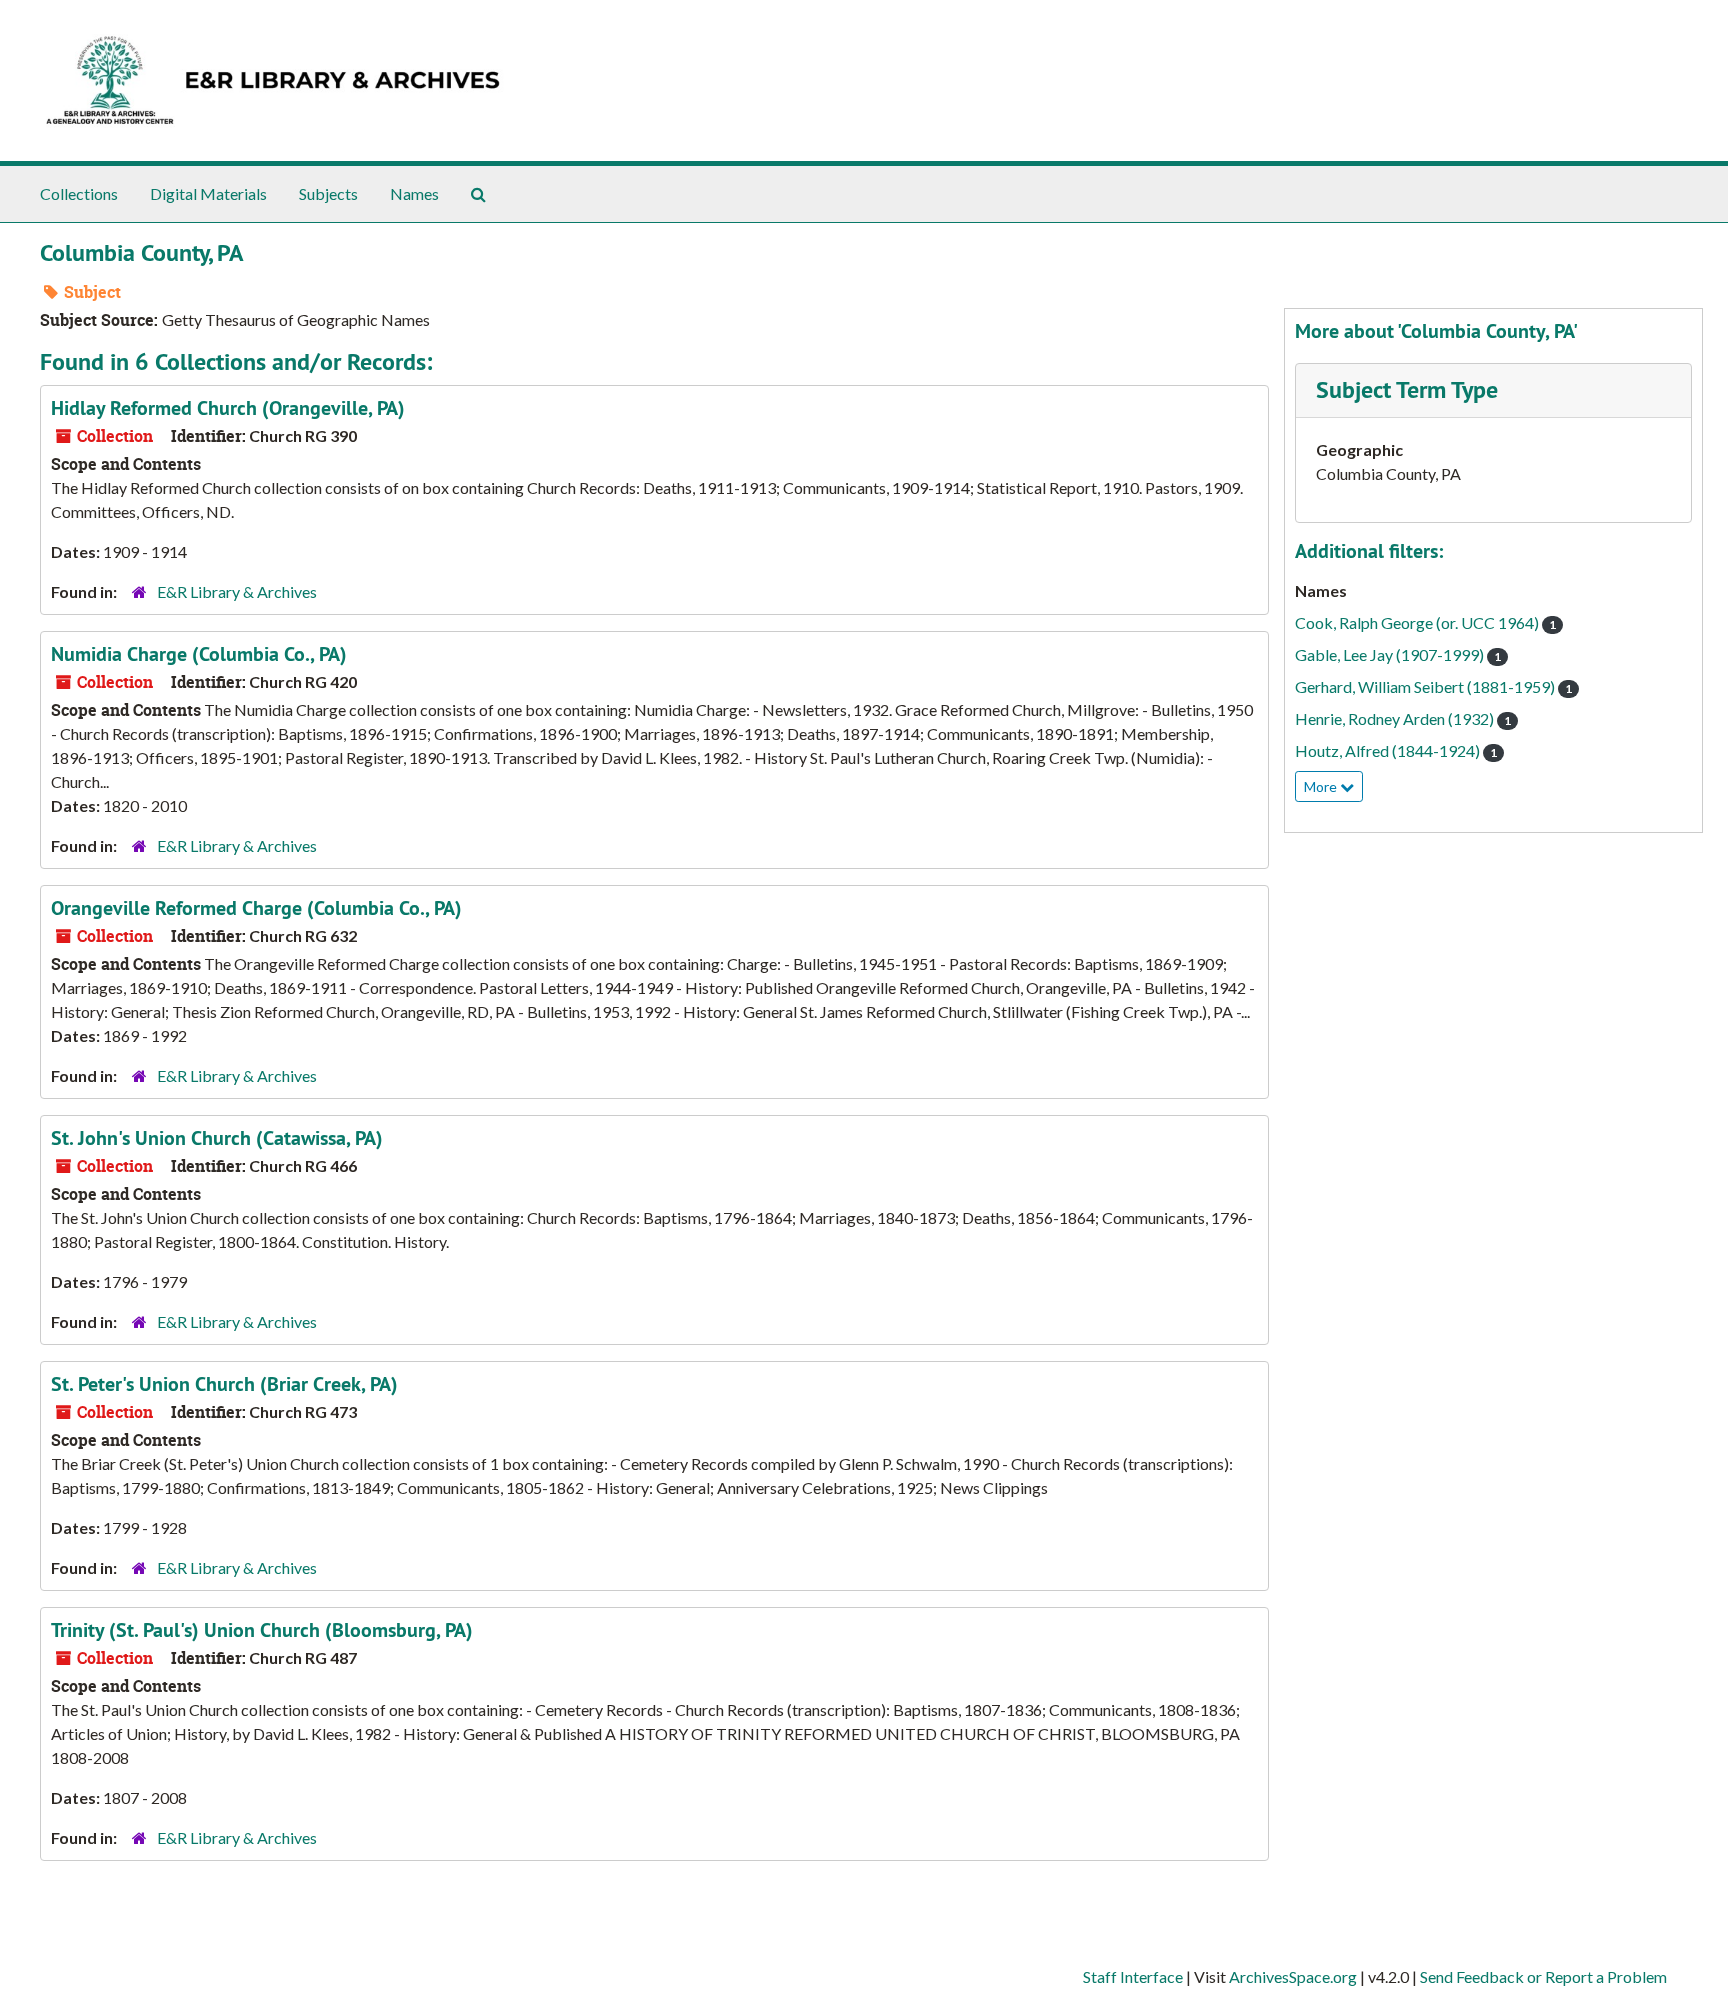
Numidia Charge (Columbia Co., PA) (199, 654)
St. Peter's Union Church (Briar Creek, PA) (224, 1384)
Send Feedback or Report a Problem (1543, 1976)
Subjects (328, 193)
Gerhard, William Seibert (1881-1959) (1433, 686)
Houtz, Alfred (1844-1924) (1396, 750)
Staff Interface (1133, 1976)
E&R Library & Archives (237, 591)
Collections (79, 193)
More (1322, 786)
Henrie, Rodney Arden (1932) (1403, 718)
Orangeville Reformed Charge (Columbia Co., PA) (256, 908)
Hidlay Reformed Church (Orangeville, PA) (228, 408)
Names (414, 193)
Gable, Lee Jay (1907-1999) (1398, 654)
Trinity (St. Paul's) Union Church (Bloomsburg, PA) (262, 1630)
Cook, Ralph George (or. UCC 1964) (1425, 622)
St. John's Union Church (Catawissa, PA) (217, 1138)
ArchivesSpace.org (1293, 1976)
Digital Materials (208, 193)
